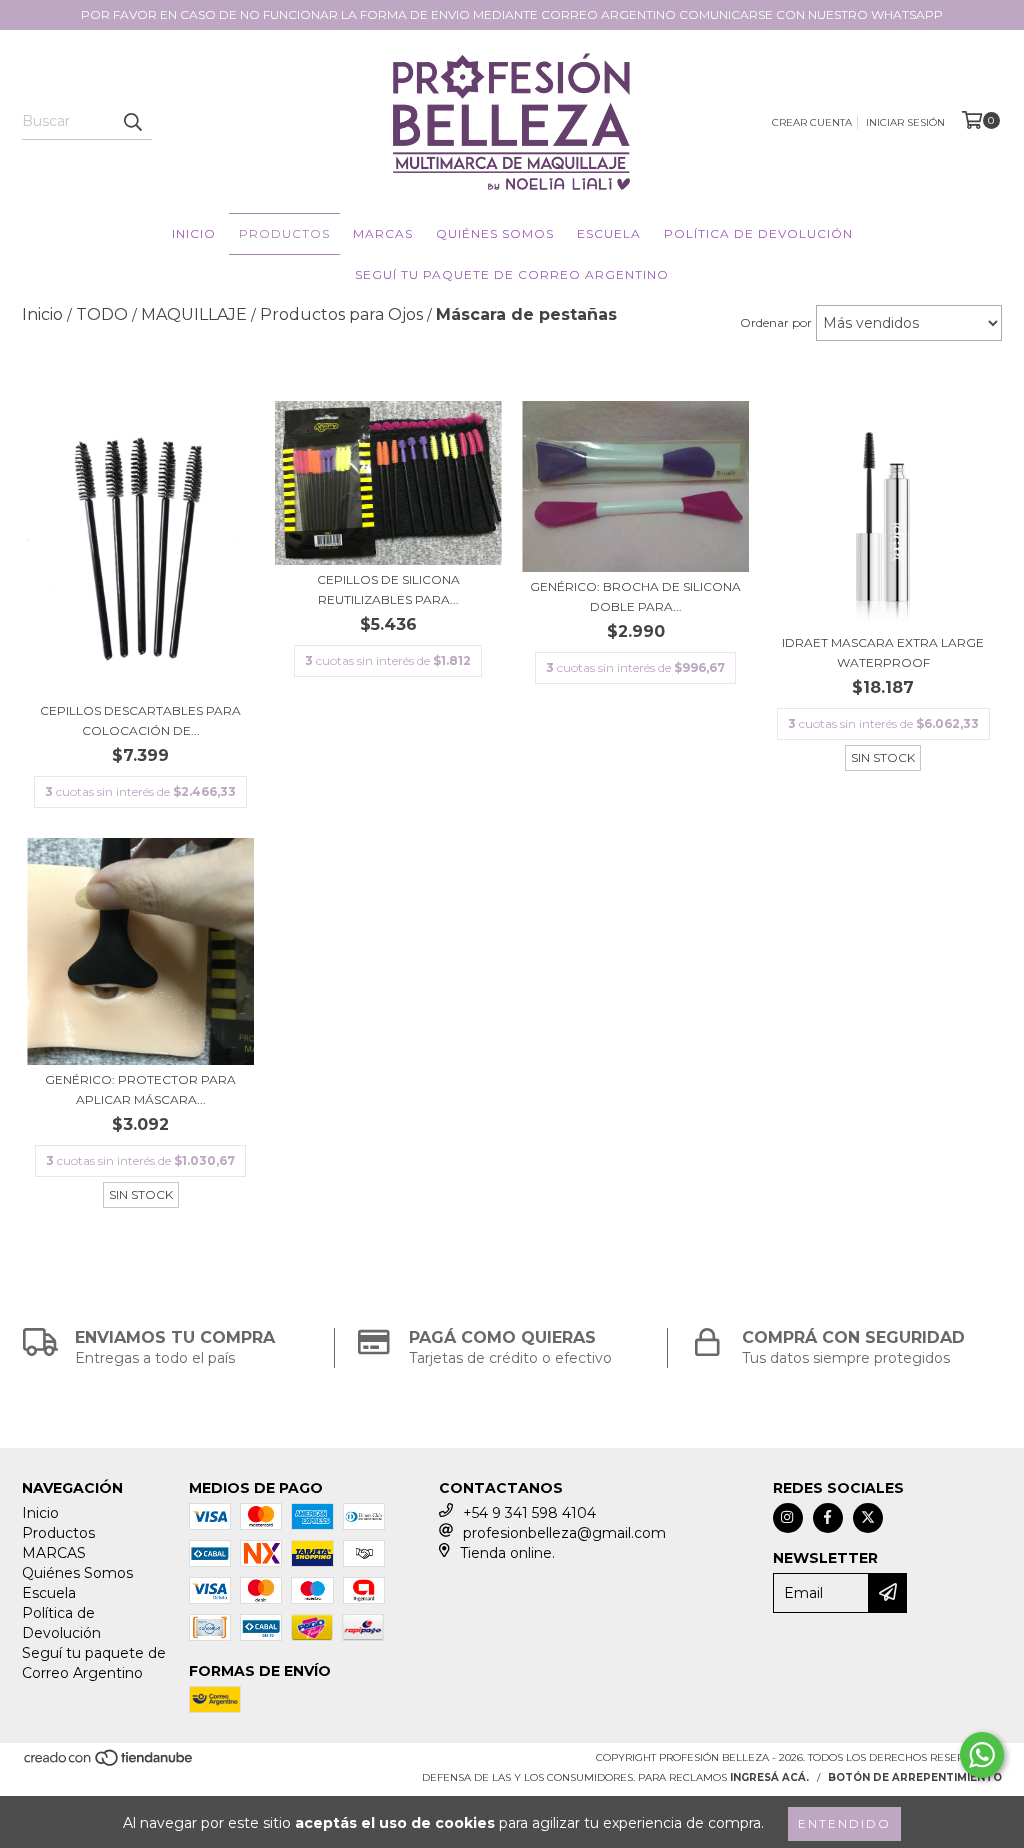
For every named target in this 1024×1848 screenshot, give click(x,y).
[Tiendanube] (109, 1763)
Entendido (844, 1823)
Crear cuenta (812, 122)
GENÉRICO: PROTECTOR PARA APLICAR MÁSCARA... (140, 1089)
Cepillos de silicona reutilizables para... (388, 589)
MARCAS (383, 233)
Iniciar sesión (905, 122)
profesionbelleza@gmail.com (564, 1533)
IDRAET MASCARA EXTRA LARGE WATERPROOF (883, 652)
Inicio (194, 233)
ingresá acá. (769, 1777)
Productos (284, 233)
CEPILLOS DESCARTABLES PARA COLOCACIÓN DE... (140, 720)
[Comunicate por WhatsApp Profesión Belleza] (982, 1755)
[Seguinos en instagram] (788, 1518)
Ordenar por (776, 322)
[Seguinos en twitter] (868, 1518)
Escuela (609, 233)
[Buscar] (132, 122)
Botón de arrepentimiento (915, 1777)
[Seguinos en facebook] (828, 1518)
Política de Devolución (758, 233)
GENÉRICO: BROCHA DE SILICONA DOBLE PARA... (635, 596)
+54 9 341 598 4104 (529, 1513)
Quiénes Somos (495, 233)
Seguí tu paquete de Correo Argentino (512, 274)
